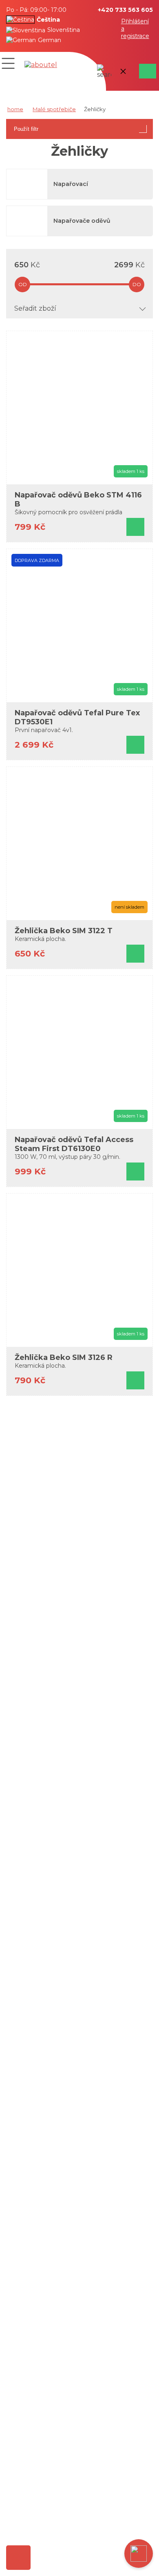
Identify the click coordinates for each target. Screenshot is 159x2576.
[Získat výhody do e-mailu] (18, 2558)
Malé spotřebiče (54, 109)
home (15, 109)
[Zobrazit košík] (146, 71)
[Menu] (8, 63)
